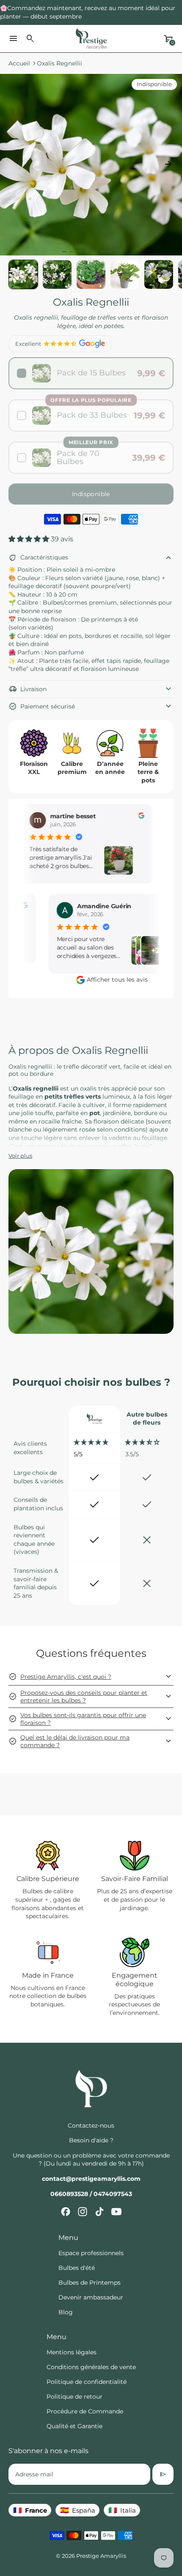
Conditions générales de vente (91, 2367)
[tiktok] (99, 2212)
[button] (57, 274)
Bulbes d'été (77, 2268)
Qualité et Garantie (74, 2426)
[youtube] (116, 2212)
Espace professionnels (91, 2253)
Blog (66, 2312)
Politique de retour (74, 2397)
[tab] (64, 252)
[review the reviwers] (129, 815)
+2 (139, 950)
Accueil (19, 63)
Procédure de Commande (85, 2411)
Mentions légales (72, 2352)
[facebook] (66, 2212)
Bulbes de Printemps (90, 2283)
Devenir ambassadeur (91, 2297)
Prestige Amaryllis (101, 2556)
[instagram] (83, 2212)
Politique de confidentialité (87, 2382)
